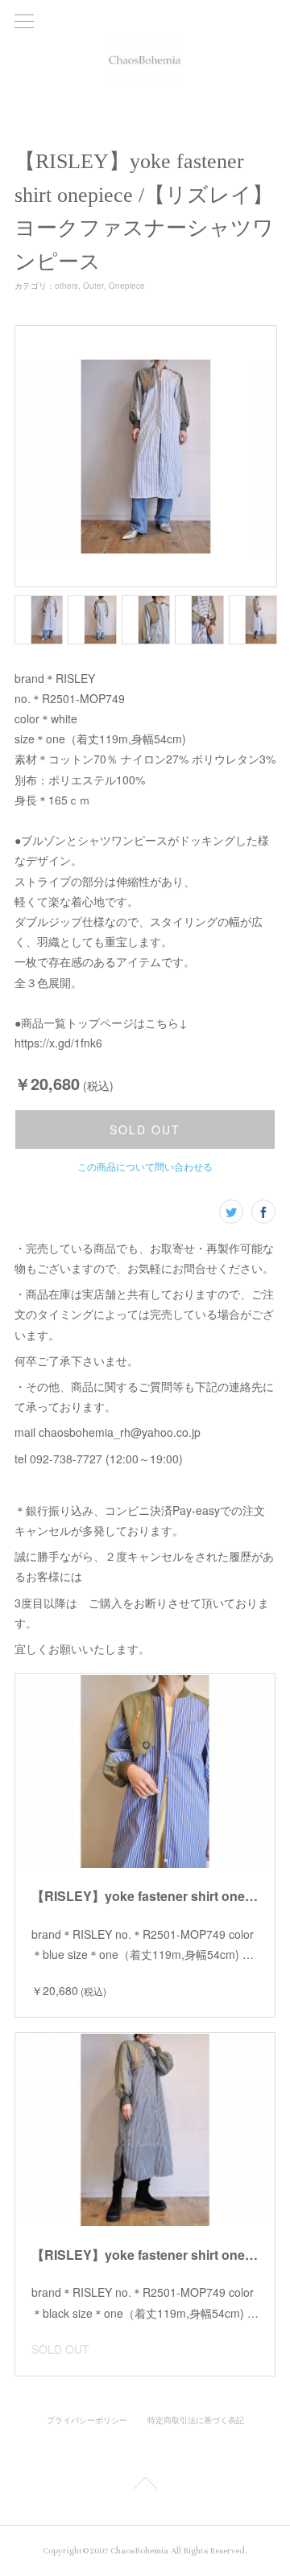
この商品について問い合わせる (145, 1166)
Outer (93, 286)
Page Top (145, 2486)
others (66, 286)
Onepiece (127, 286)
